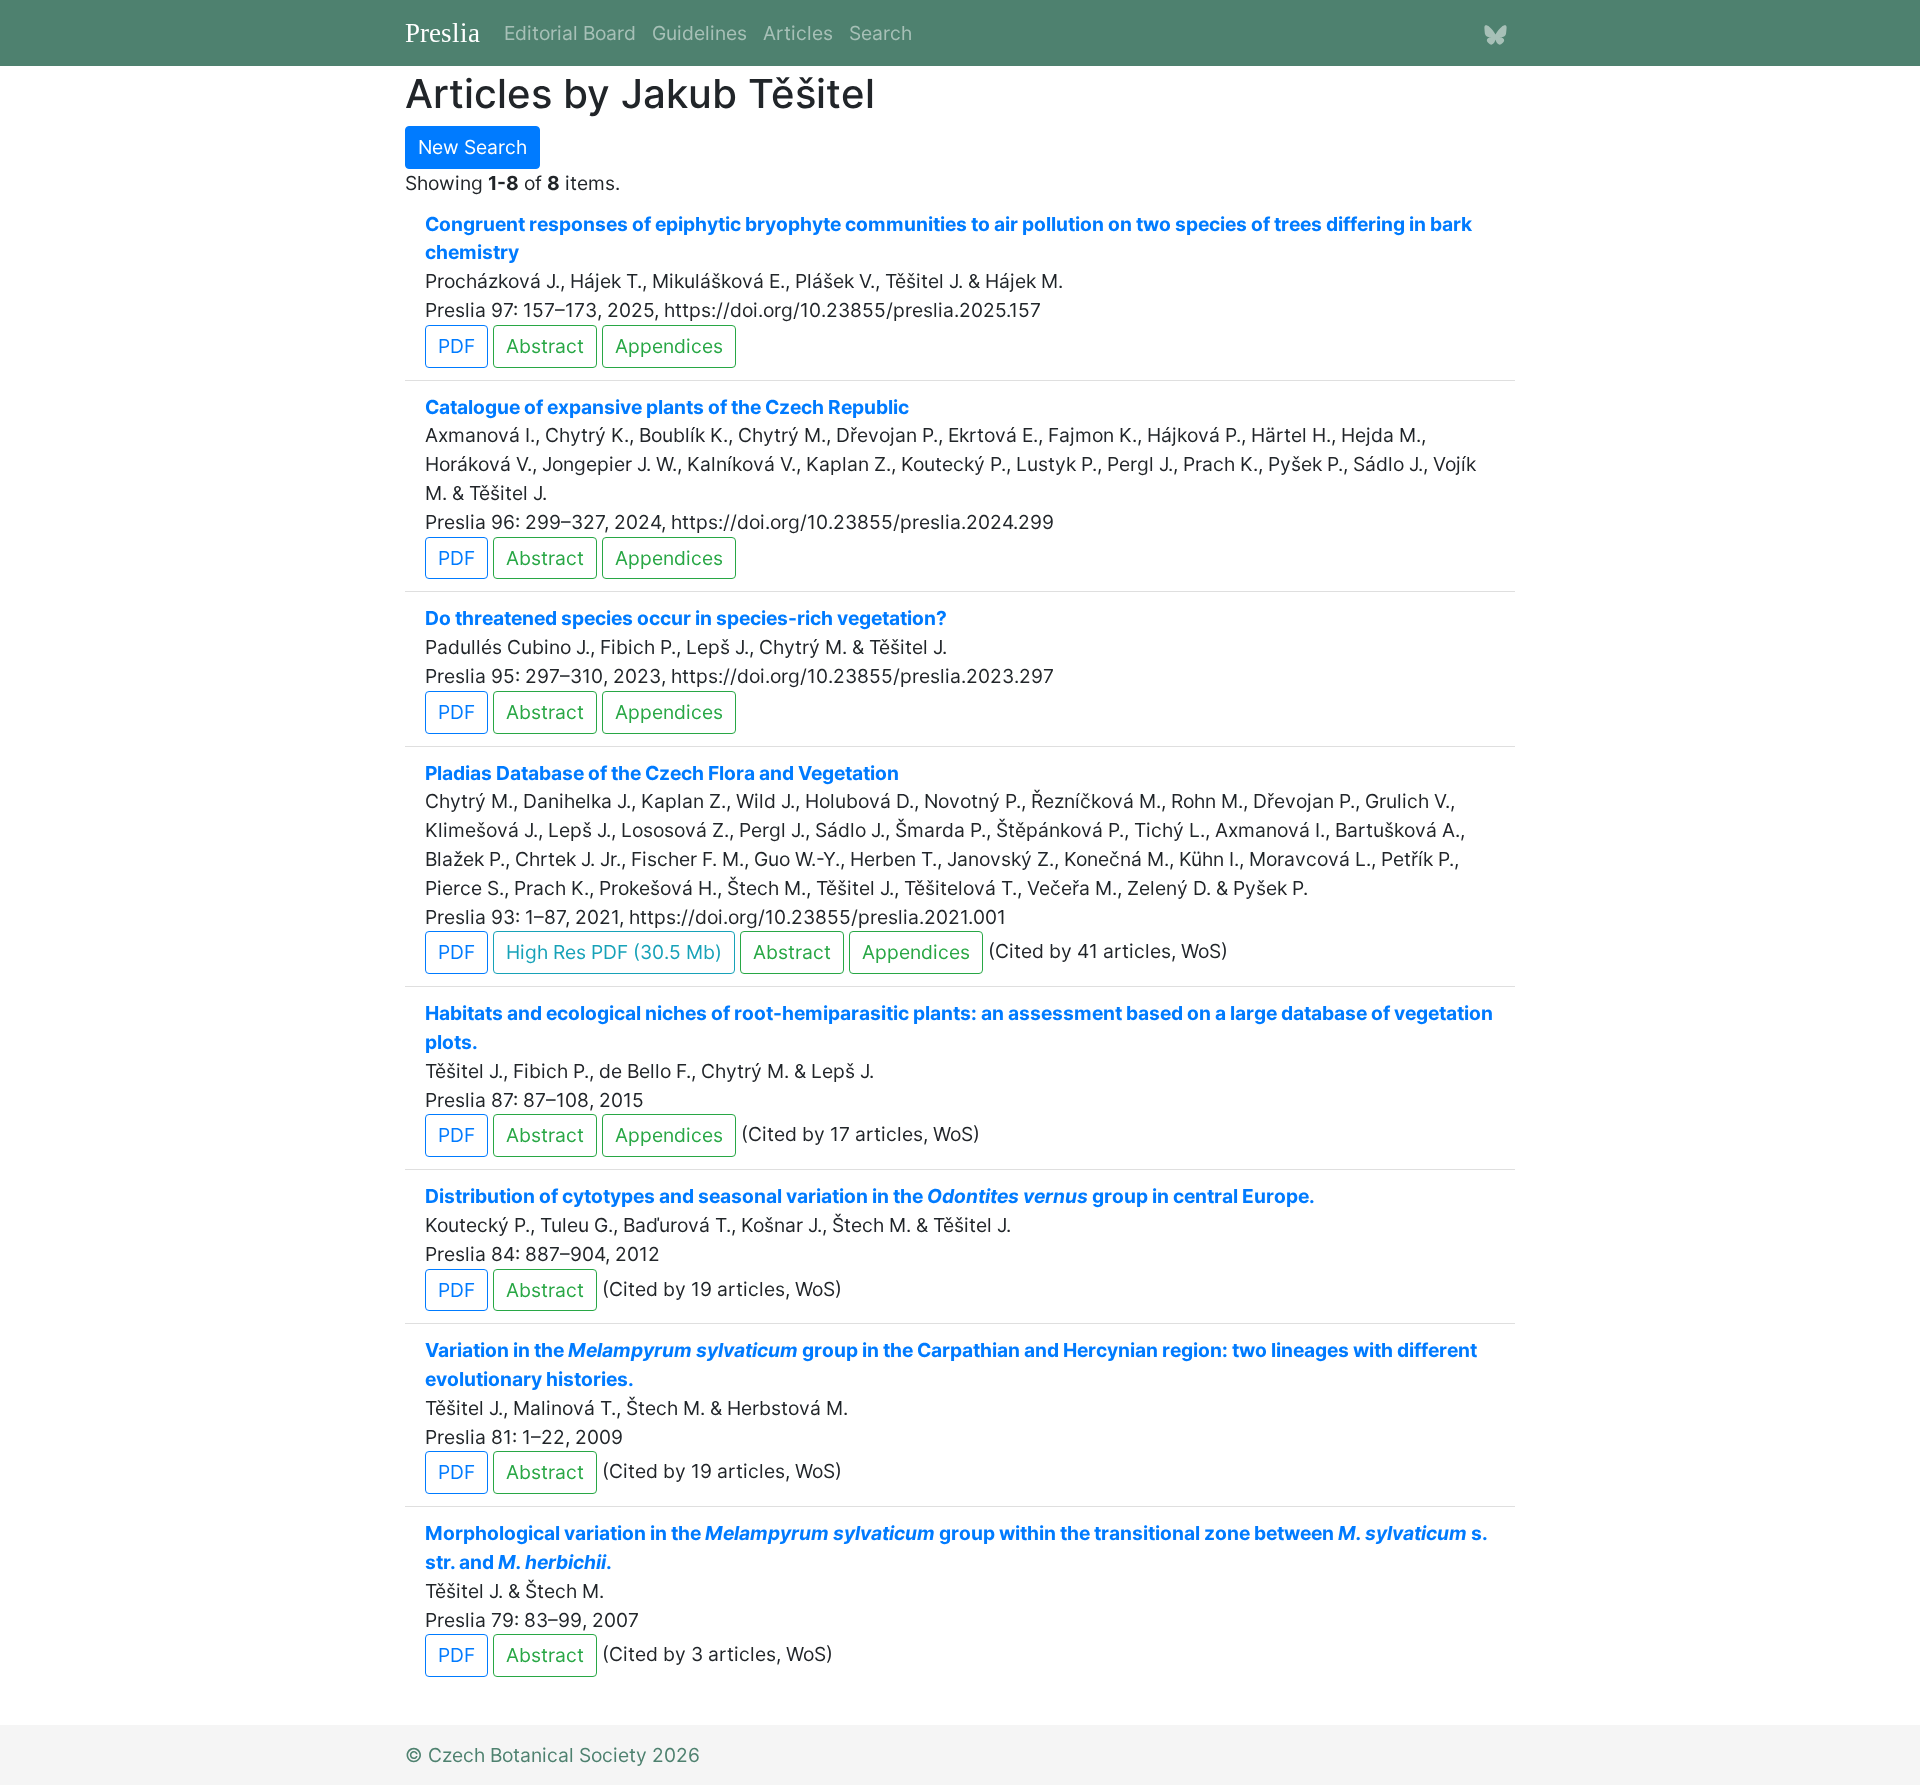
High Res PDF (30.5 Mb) (614, 952)
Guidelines (699, 33)
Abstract (545, 346)
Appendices (669, 346)
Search (880, 33)
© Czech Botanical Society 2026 (552, 1755)
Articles (798, 33)
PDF (456, 346)
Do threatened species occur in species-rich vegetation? (686, 618)
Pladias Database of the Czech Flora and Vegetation (662, 773)
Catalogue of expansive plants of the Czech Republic (667, 407)
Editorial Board (570, 33)
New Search (472, 147)
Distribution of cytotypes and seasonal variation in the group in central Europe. (870, 1196)
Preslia (442, 33)
